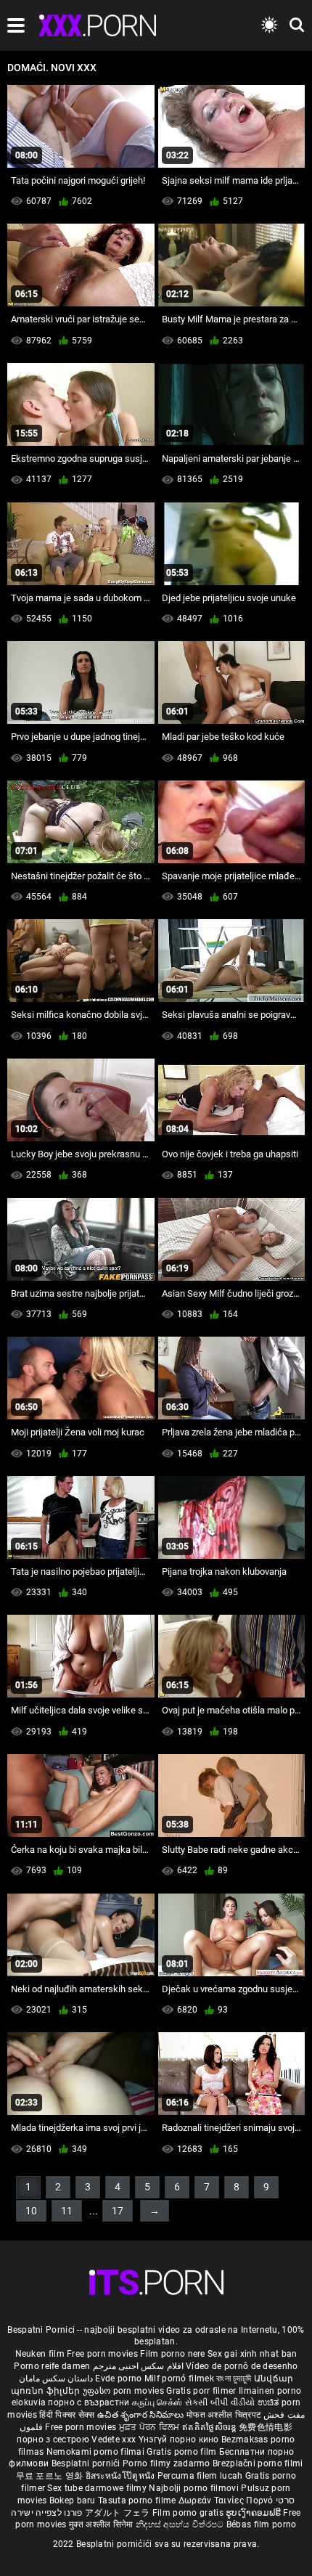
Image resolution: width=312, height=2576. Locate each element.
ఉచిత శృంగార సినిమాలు (142, 2415)
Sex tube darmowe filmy (97, 2488)
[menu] (16, 25)
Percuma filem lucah (201, 2476)
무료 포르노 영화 (51, 2476)
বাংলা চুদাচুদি (234, 2379)
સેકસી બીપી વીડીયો (220, 2402)
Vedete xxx (114, 2440)
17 (118, 2211)
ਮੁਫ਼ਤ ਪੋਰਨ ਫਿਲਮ (151, 2427)
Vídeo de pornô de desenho (242, 2366)
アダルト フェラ (117, 2513)
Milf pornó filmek (179, 2379)
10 (31, 2211)
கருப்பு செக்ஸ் (157, 2402)
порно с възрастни (89, 2402)
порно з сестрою (53, 2440)
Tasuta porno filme (138, 2500)
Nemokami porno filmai (97, 2452)
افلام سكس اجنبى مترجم (138, 2366)
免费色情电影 (266, 2427)
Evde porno (118, 2379)
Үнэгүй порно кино (180, 2440)
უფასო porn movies (124, 2391)
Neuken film (40, 2354)
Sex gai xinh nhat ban (252, 2354)
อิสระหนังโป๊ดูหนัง (122, 2476)
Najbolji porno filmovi (194, 2488)
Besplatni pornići (87, 2463)
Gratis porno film (182, 2452)
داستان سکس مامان (56, 2379)
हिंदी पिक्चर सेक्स (67, 2415)
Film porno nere (173, 2354)
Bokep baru (73, 2500)
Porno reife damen (52, 2366)
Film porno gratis (189, 2513)
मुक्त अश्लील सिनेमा (102, 2524)
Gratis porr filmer (202, 2391)
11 (67, 2211)
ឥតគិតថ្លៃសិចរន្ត (210, 2427)
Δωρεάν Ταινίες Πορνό (227, 2500)
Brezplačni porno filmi (258, 2463)
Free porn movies (103, 2354)
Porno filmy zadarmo (168, 2463)
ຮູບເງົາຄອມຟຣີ (254, 2513)
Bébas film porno (262, 2524)
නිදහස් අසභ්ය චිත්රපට (181, 2524)
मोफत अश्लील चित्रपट (225, 2415)
